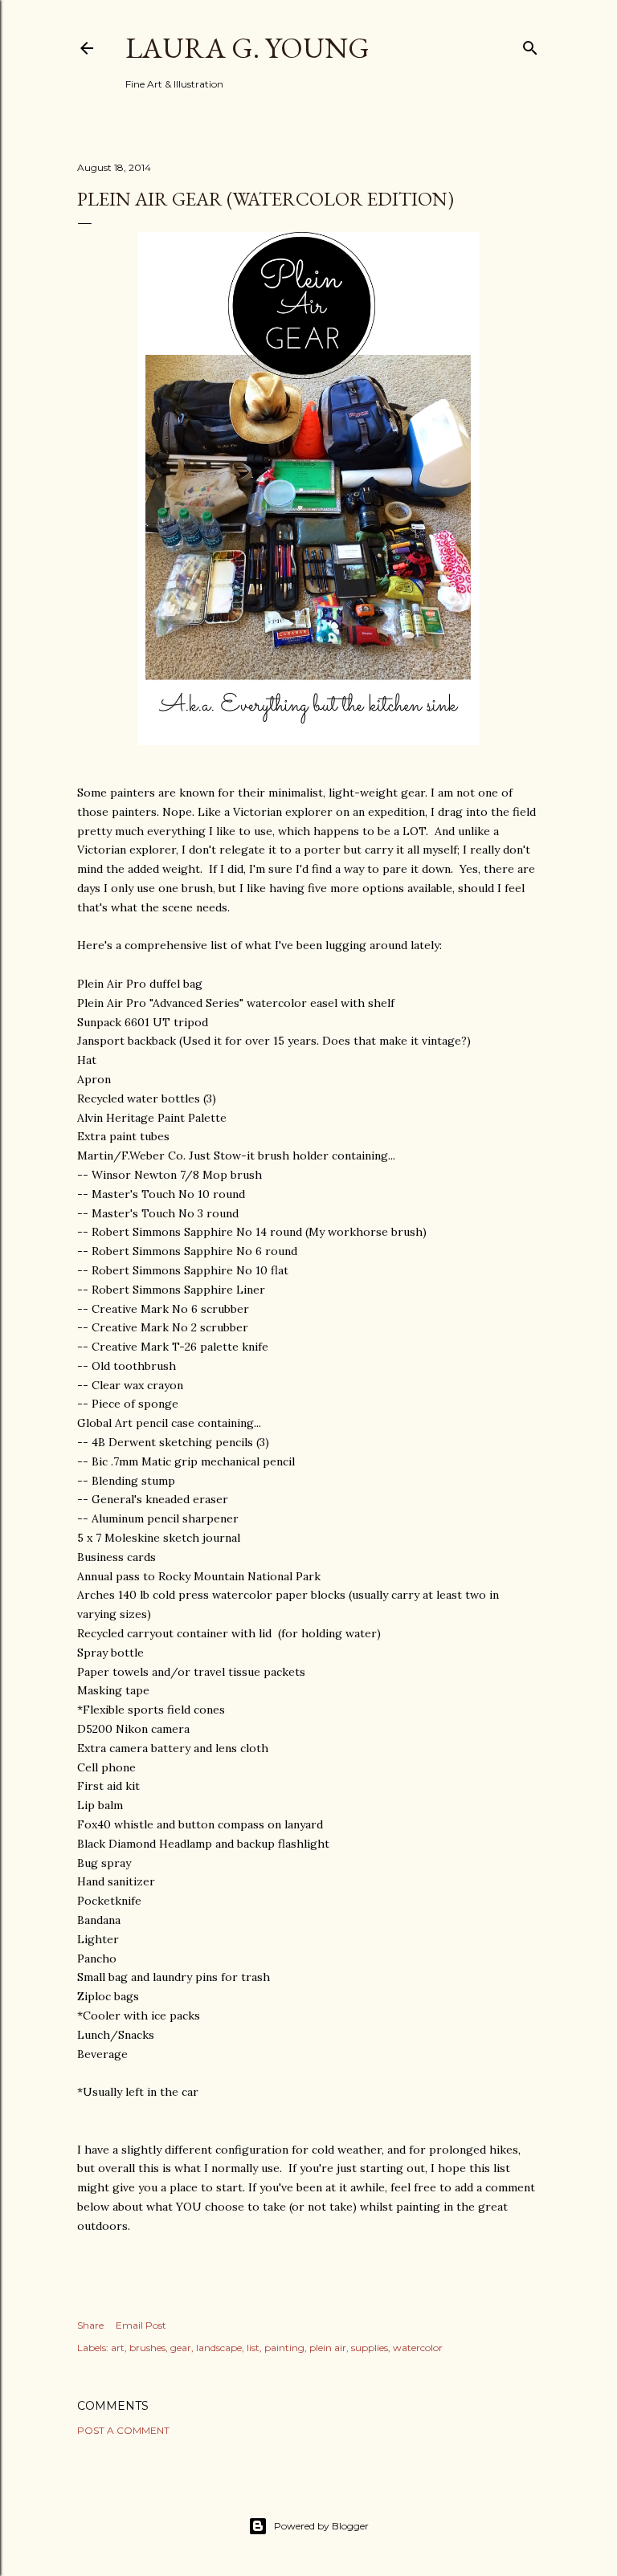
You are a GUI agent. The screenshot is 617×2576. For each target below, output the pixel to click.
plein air (328, 2348)
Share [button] (90, 2325)
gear (181, 2348)
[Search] (530, 45)
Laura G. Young (247, 48)
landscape (219, 2348)
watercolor (418, 2348)
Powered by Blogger (321, 2526)
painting (284, 2348)
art (118, 2348)
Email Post (141, 2325)
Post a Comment (123, 2430)
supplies (370, 2348)
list (253, 2348)
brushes (147, 2348)
